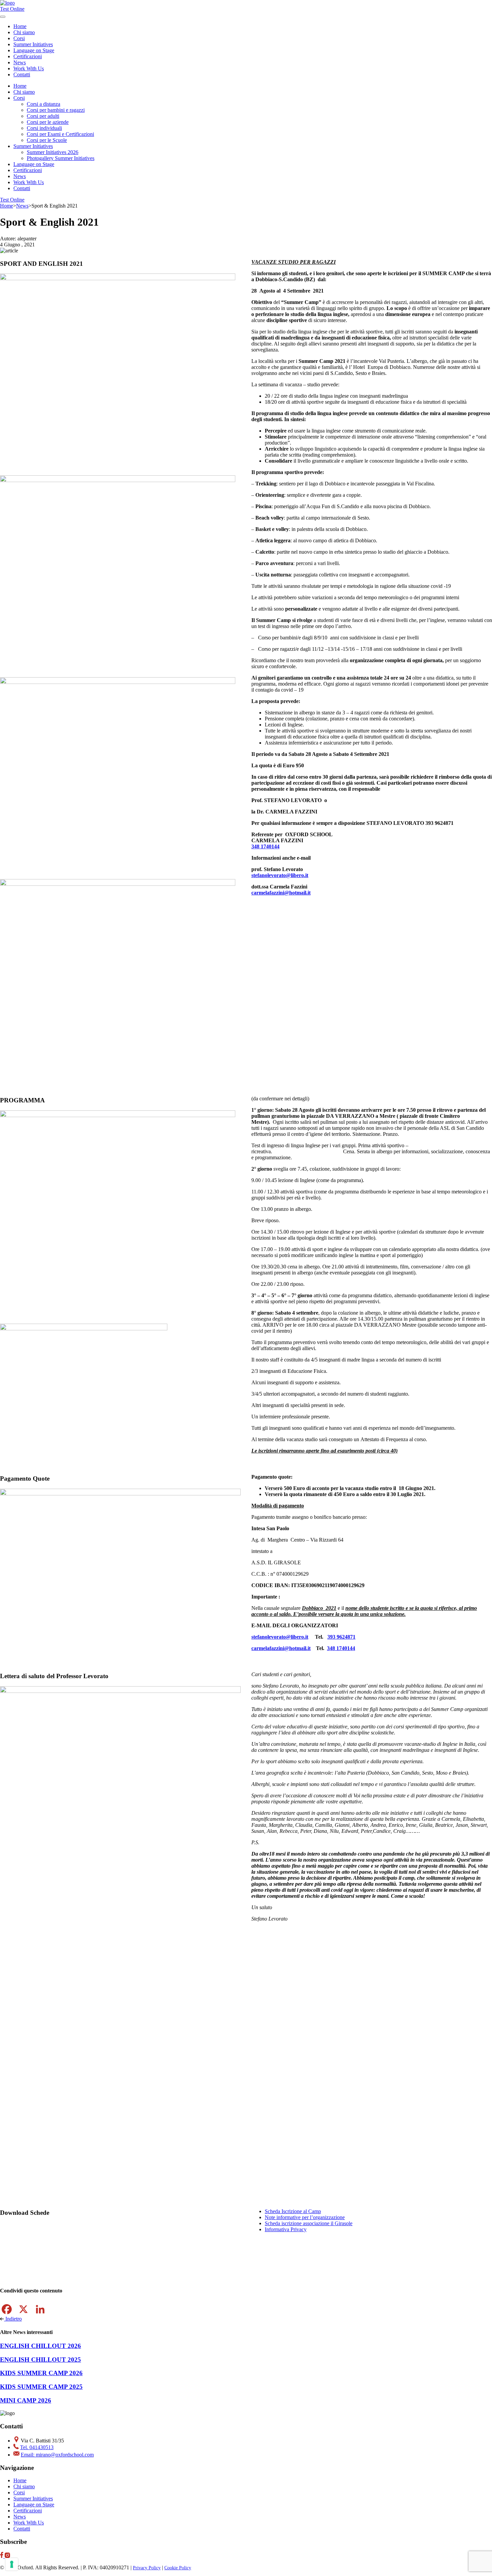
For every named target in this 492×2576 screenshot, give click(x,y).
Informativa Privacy (286, 2229)
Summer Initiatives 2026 (53, 152)
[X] (23, 2309)
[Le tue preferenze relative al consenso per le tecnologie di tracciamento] (12, 2564)
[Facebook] (7, 2309)
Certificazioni (28, 56)
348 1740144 (265, 846)
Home (20, 26)
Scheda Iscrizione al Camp (293, 2211)
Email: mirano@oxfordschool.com (57, 2455)
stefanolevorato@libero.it (280, 875)
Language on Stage (34, 50)
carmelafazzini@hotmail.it (281, 893)
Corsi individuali (44, 128)
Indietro (13, 2319)
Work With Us (29, 68)
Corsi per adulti (43, 116)
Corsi (19, 98)
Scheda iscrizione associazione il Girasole (309, 2223)
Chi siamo (24, 32)
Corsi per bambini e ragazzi (56, 110)
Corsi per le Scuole (47, 140)
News (20, 62)
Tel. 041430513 (37, 2447)
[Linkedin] (40, 2309)
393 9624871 (341, 1637)
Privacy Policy (147, 2568)
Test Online (12, 9)
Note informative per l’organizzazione (305, 2217)
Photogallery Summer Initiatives (61, 158)
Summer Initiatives (33, 146)
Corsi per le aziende (48, 122)
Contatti (22, 74)
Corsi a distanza (44, 104)
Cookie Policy (178, 2568)
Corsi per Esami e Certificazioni (60, 134)
